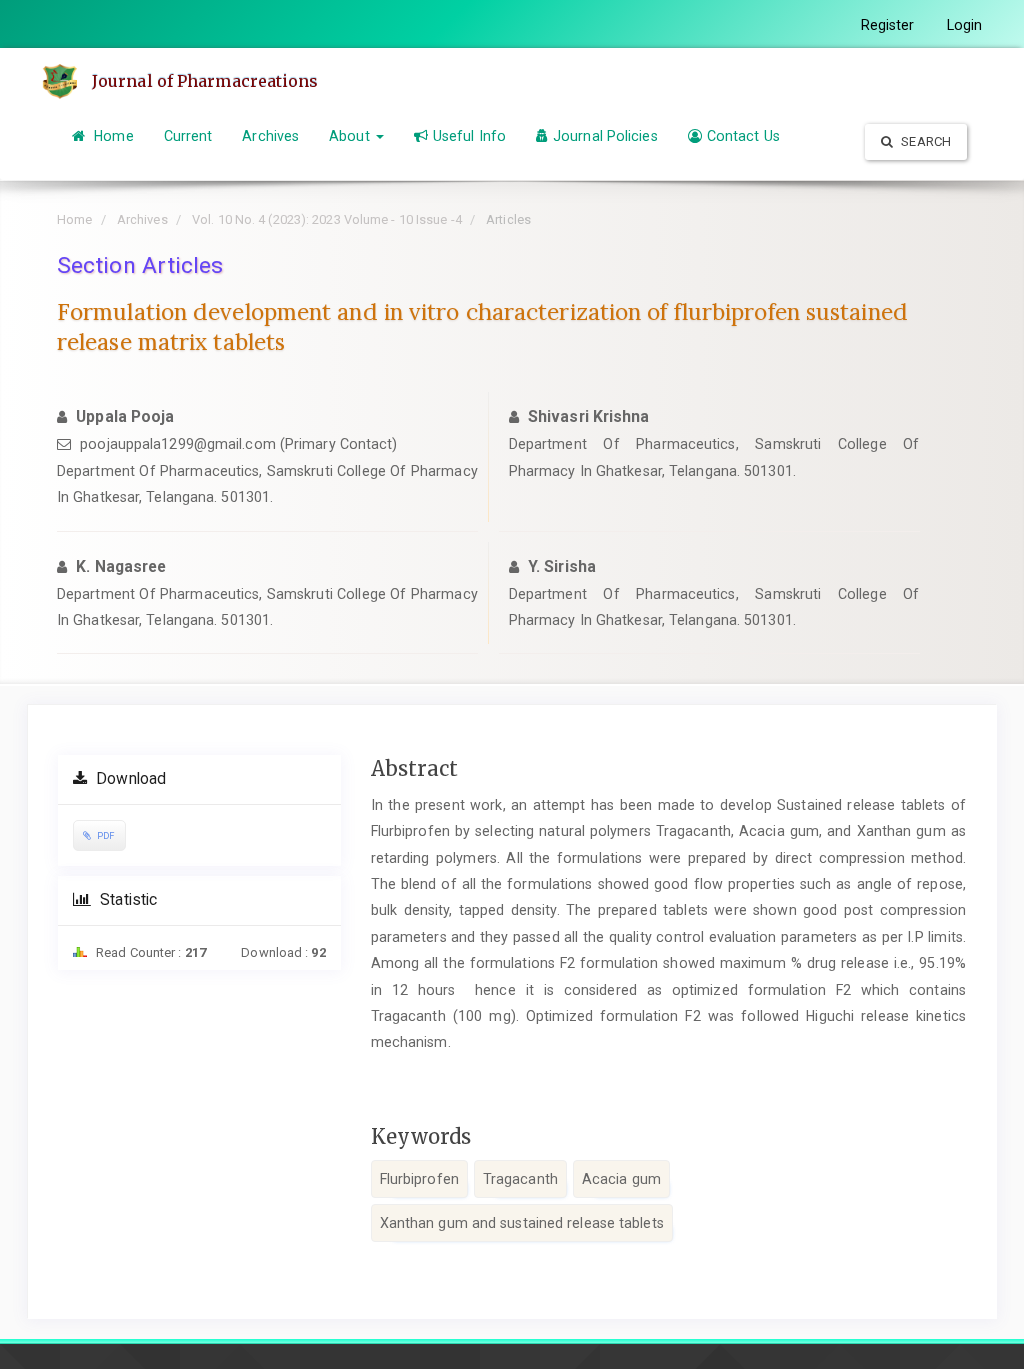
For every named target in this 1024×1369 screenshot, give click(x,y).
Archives (270, 136)
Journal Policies (605, 136)
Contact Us (743, 136)
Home (112, 136)
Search (924, 141)
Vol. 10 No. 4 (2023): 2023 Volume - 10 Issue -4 (327, 219)
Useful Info (469, 136)
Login (965, 25)
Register (888, 25)
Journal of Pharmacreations (205, 81)
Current (188, 136)
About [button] (351, 136)
